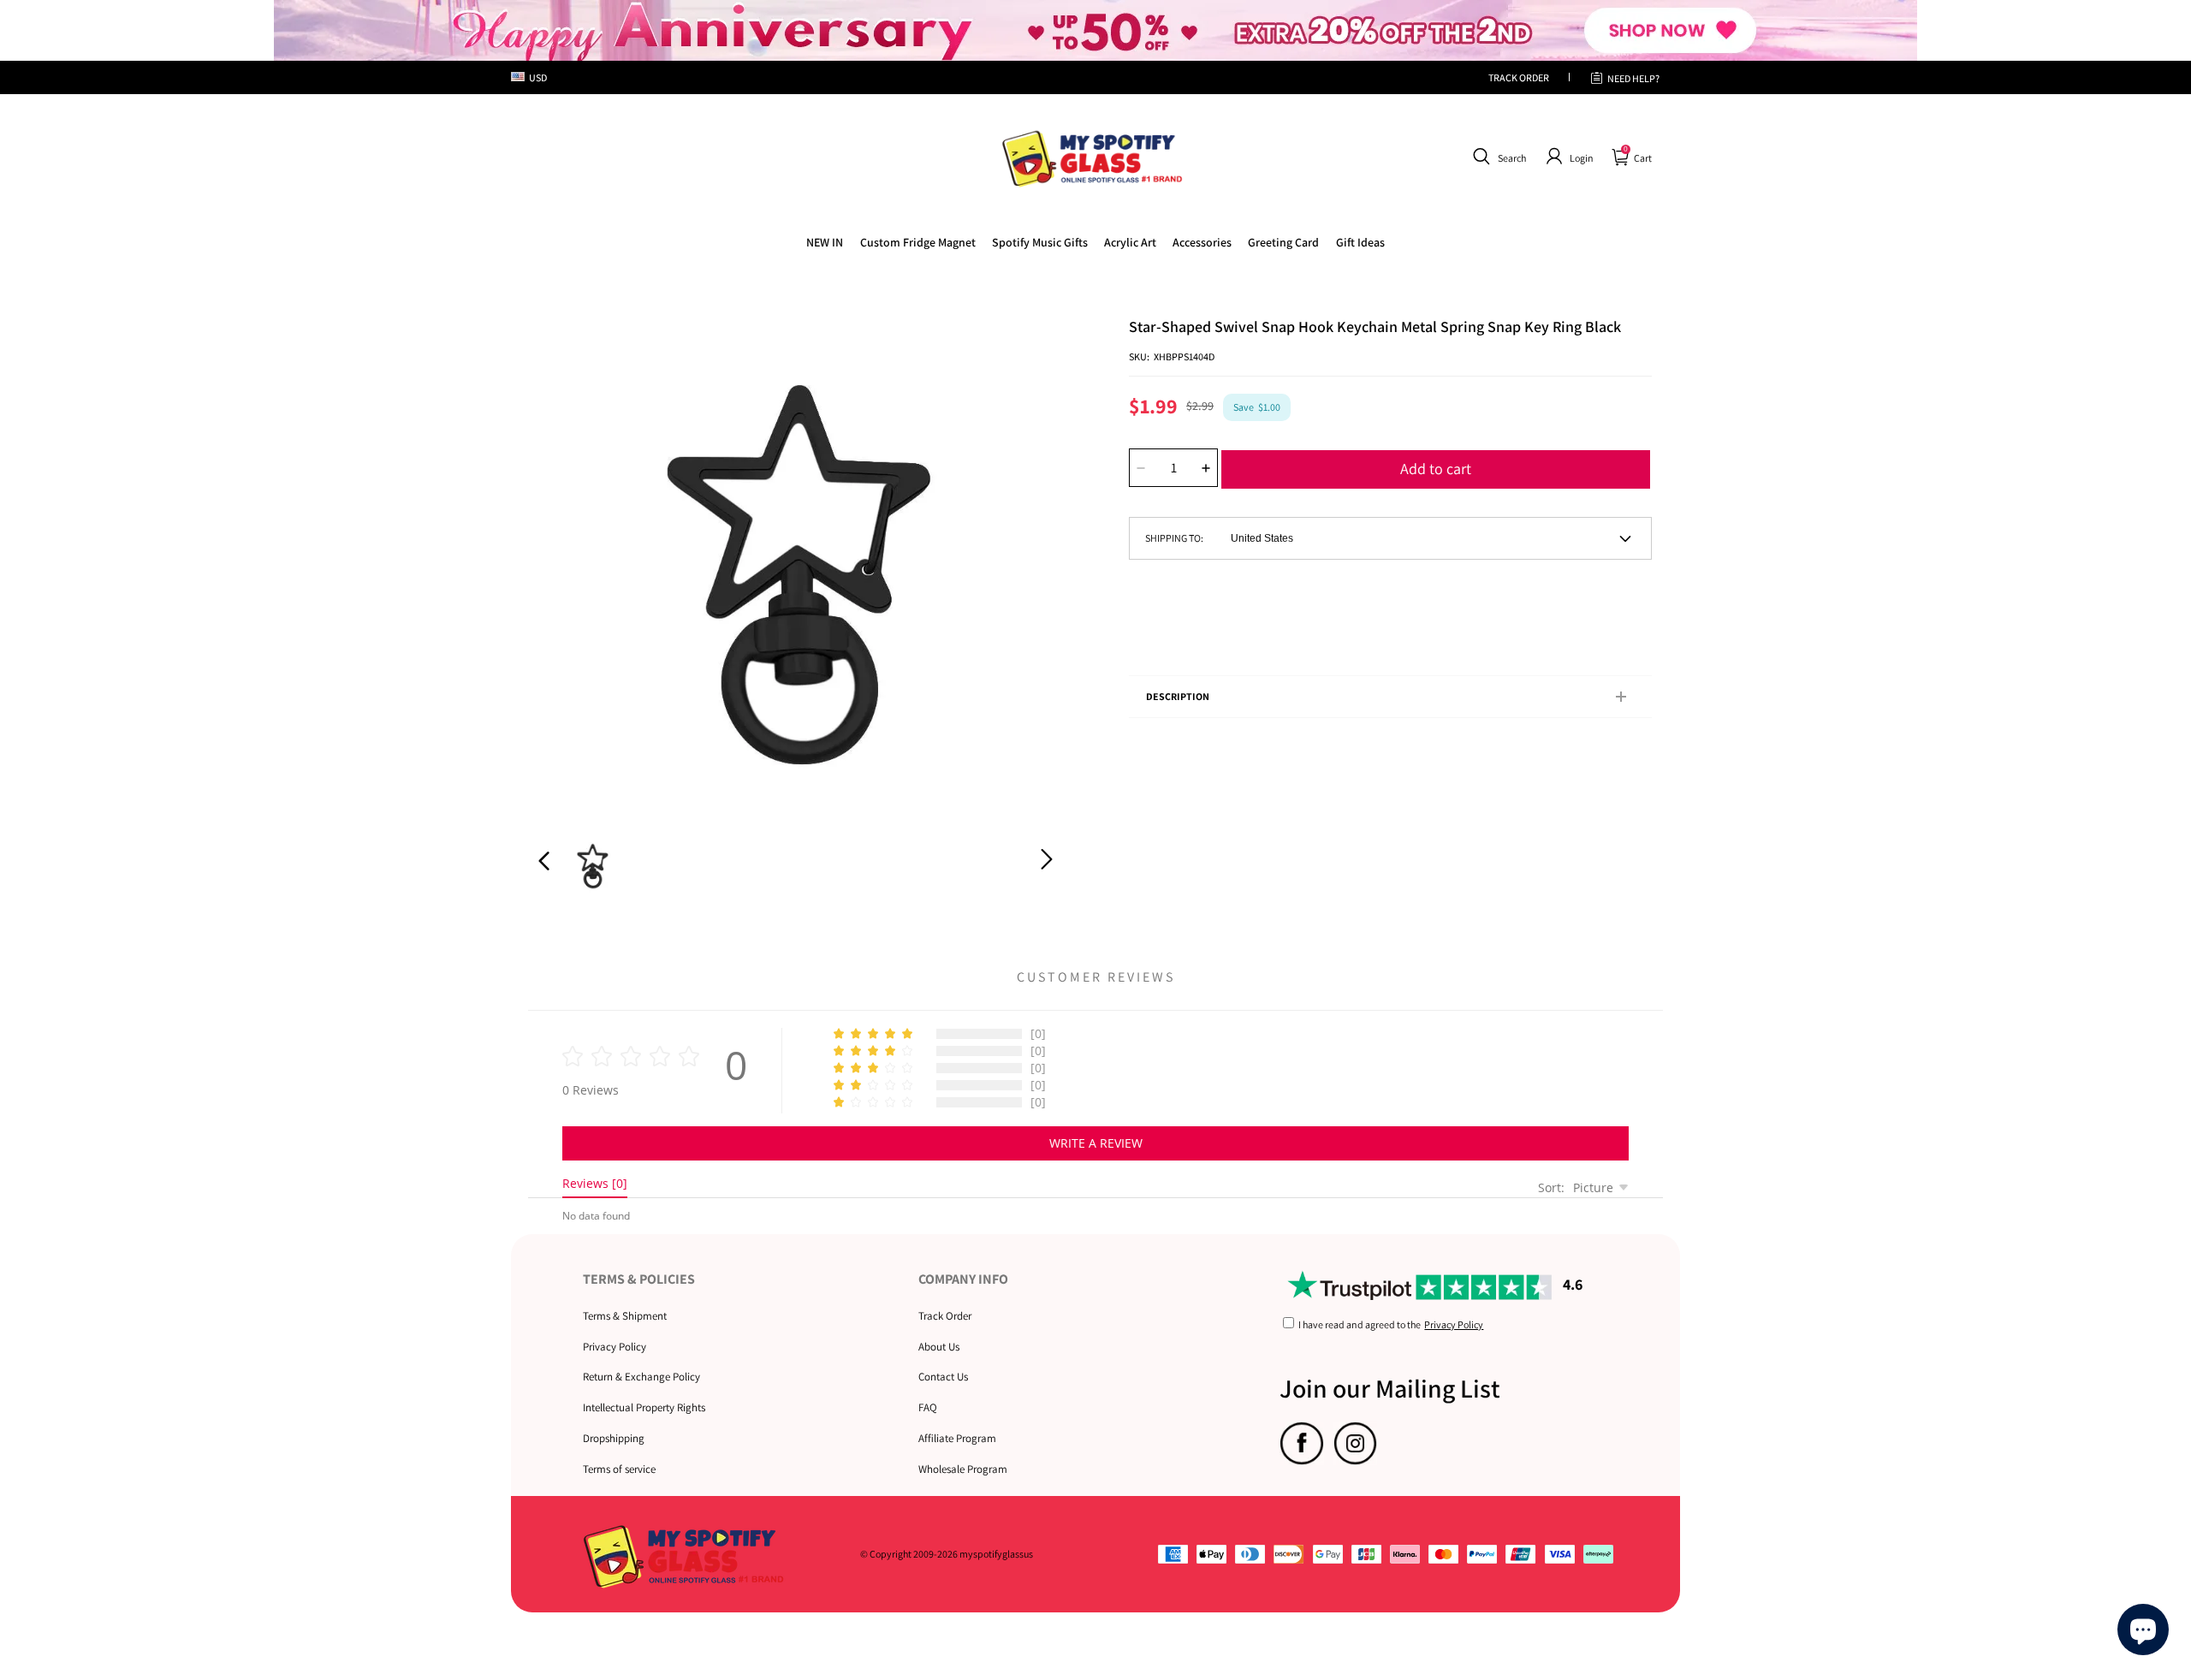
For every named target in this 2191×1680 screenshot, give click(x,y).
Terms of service (619, 1469)
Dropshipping (614, 1438)
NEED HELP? (1633, 78)
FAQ (928, 1407)
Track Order (945, 1316)
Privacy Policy (615, 1347)
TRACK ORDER (1519, 77)
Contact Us (943, 1377)
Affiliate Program (957, 1438)
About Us (939, 1347)
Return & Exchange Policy (641, 1377)
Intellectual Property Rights (644, 1407)
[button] (1497, 157)
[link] (918, 242)
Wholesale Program (963, 1469)
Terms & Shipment (625, 1316)
